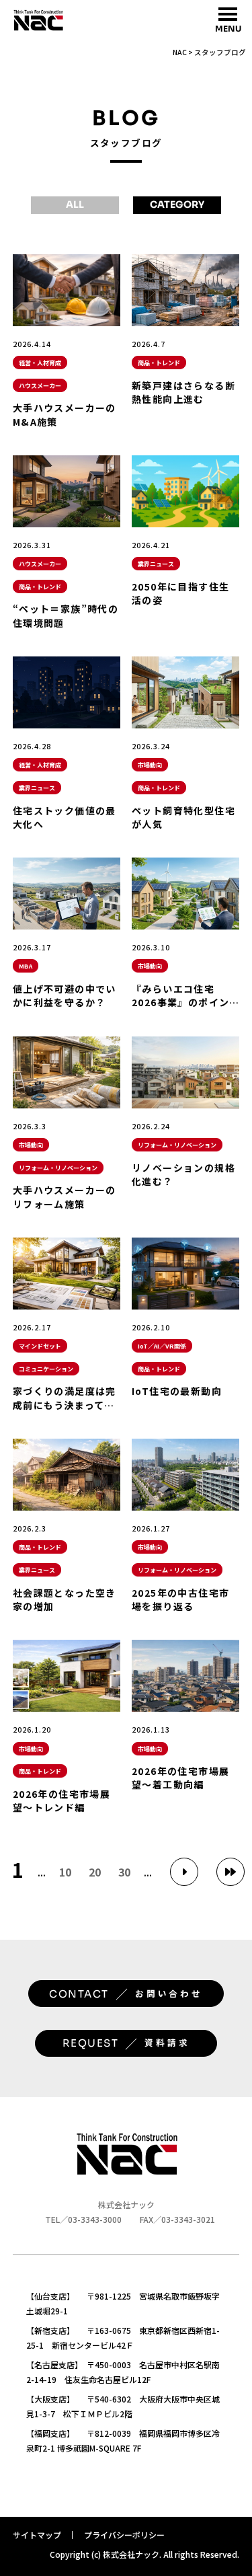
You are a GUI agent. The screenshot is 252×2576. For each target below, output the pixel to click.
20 (95, 1872)
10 (65, 1872)
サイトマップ (37, 2535)
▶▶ (230, 1872)
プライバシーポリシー (124, 2535)
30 (124, 1872)
